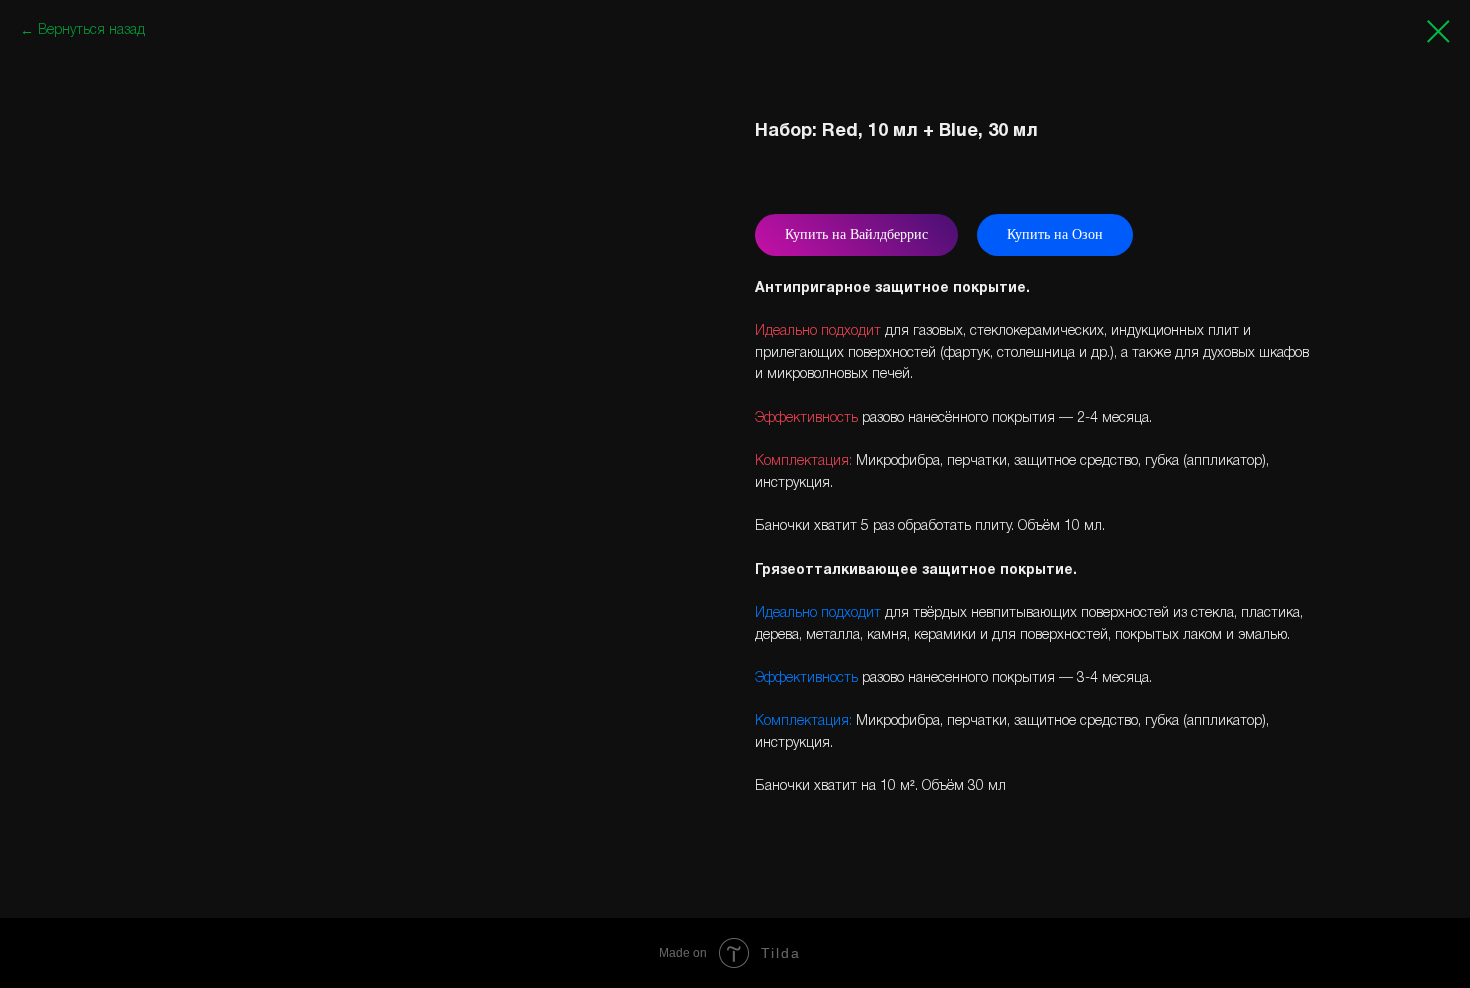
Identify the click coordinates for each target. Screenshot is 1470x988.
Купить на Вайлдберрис (856, 234)
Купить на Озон (1055, 234)
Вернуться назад (91, 30)
